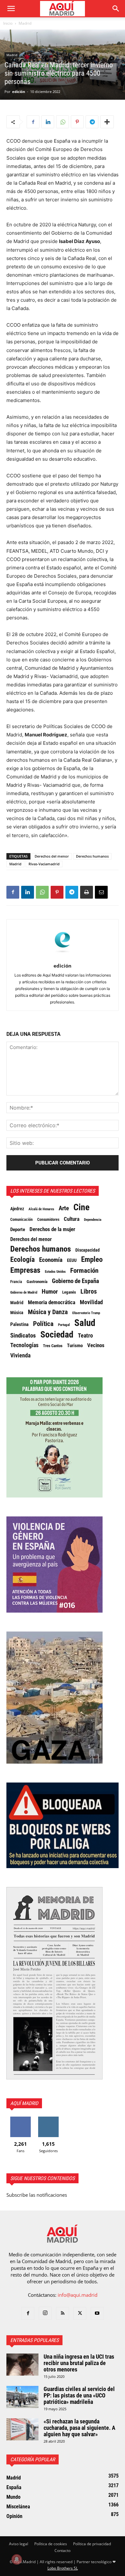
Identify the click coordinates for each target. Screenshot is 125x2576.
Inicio (8, 23)
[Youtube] (97, 2313)
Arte (64, 1208)
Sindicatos (23, 1336)
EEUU (72, 1260)
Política (43, 1324)
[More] (107, 122)
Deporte (18, 1229)
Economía (51, 1260)
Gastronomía (37, 1282)
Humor (50, 1292)
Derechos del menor (52, 856)
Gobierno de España (75, 1281)
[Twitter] (80, 2313)
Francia (16, 1282)
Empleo (92, 1260)
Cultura (72, 1219)
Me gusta (20, 2119)
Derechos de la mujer (52, 1229)
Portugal (64, 1325)
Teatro (85, 1336)
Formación (84, 1271)
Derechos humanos (92, 856)
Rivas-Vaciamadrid (44, 864)
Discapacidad (88, 1250)
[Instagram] (45, 2313)
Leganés (69, 1292)
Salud (85, 1323)
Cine (81, 1207)
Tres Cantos (53, 1346)
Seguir (49, 2119)
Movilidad (91, 1302)
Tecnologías (24, 1345)
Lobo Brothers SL (63, 2568)
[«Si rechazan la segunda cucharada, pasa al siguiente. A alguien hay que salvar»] (22, 2429)
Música (17, 1313)
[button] (11, 9)
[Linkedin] (48, 122)
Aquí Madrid (24, 2103)
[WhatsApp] (63, 122)
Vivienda (20, 1355)
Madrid (25, 23)
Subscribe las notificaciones (37, 2195)
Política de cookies (51, 2544)
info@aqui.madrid (78, 2295)
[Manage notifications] (17, 2559)
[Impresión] (87, 892)
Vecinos (96, 1345)
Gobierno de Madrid (24, 1292)
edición (19, 92)
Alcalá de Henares (41, 1209)
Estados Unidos (55, 1271)
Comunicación (21, 1219)
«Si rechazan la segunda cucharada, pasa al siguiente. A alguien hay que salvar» (79, 2428)
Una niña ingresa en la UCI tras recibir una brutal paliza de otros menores (79, 2363)
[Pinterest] (77, 122)
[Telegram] (92, 122)
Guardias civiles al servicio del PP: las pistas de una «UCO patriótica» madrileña (79, 2395)
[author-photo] (63, 957)
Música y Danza (48, 1312)
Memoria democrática (52, 1302)
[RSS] (63, 2313)
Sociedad (57, 1335)
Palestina (19, 1324)
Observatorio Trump (86, 1313)
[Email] (101, 892)
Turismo (75, 1346)
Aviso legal (19, 2544)
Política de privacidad (92, 2544)
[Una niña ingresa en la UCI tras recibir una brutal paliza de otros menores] (22, 2365)
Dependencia (93, 1220)
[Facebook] (33, 122)
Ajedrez (17, 1209)
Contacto (63, 2551)
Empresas (25, 1270)
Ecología (22, 1260)
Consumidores (48, 1220)
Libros (89, 1291)
